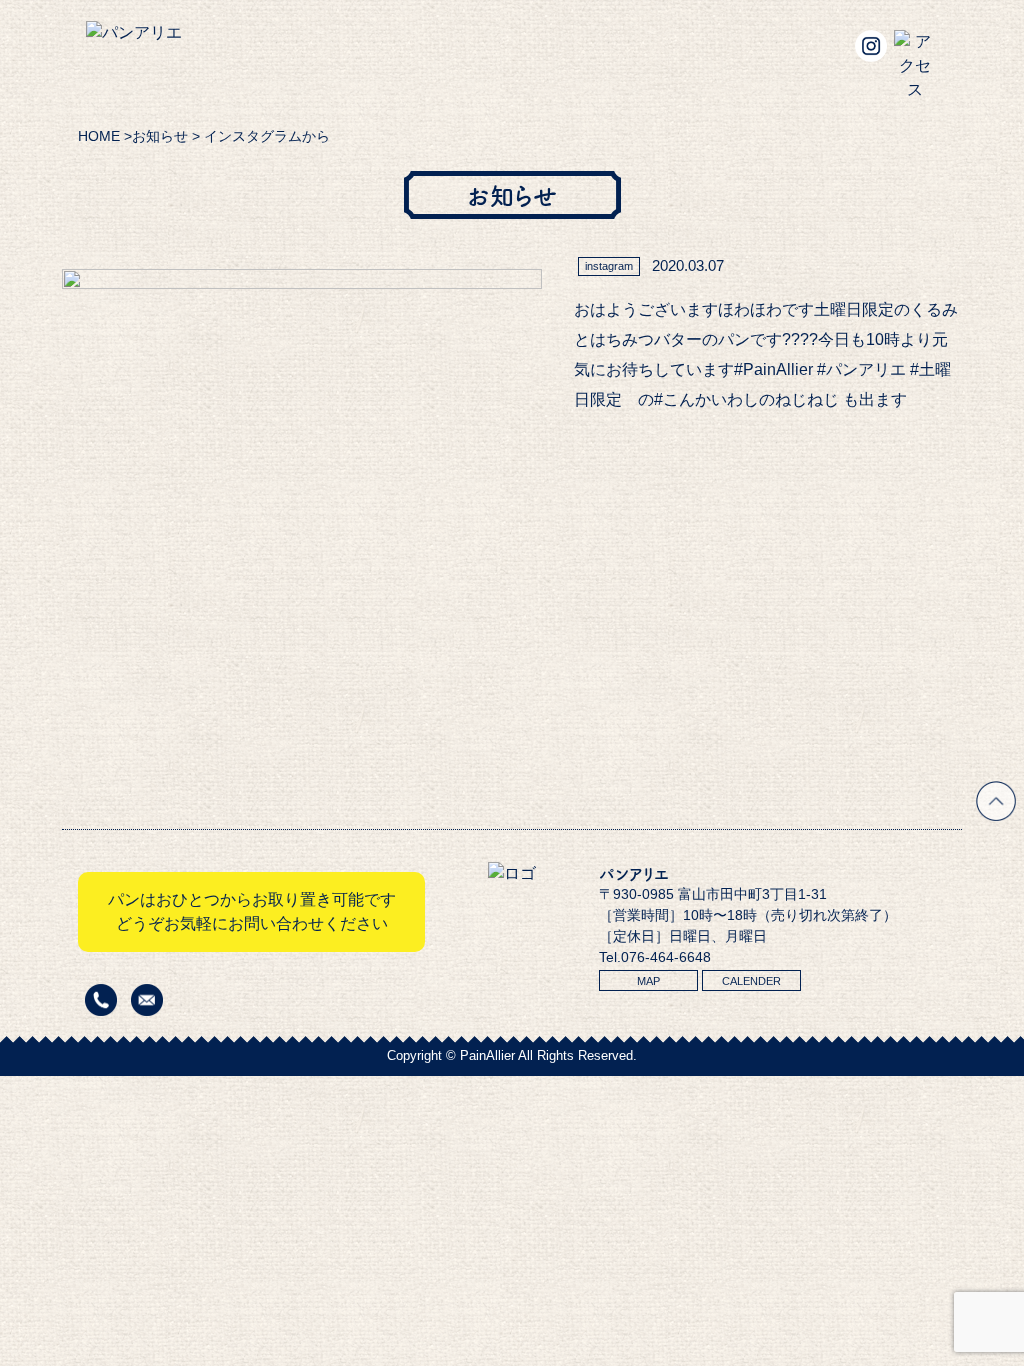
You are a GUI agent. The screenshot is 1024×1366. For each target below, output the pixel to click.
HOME (99, 136)
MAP (648, 981)
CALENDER (751, 981)
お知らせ (160, 136)
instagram (609, 266)
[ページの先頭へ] (996, 815)
